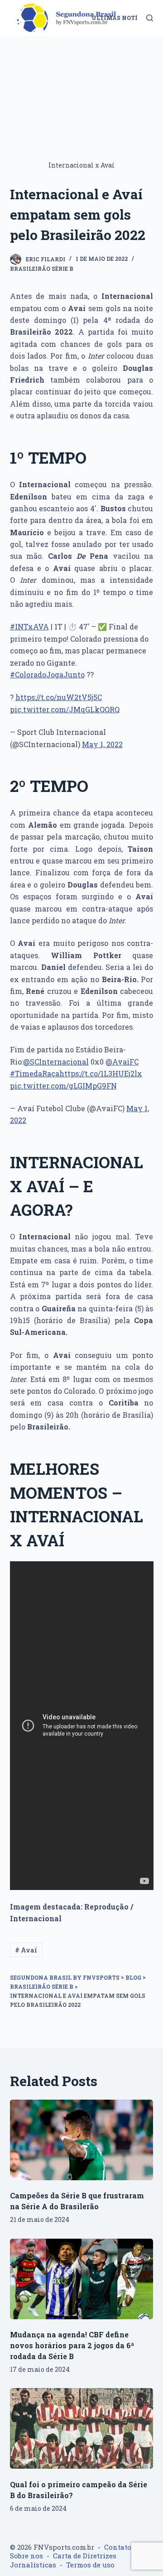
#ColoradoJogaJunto (47, 674)
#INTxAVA (29, 626)
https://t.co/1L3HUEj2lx (101, 1073)
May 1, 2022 (102, 744)
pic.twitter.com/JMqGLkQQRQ (65, 709)
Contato (118, 2547)
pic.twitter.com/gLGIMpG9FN (63, 1086)
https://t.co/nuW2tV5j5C (59, 697)
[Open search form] (150, 18)
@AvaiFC (122, 1062)
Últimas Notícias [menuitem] (122, 18)
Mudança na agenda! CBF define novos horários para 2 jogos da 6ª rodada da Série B (72, 2345)
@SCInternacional (56, 1062)
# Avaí (26, 1950)
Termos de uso (90, 2565)
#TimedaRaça (35, 1073)
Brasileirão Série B (42, 269)
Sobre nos (26, 2556)
